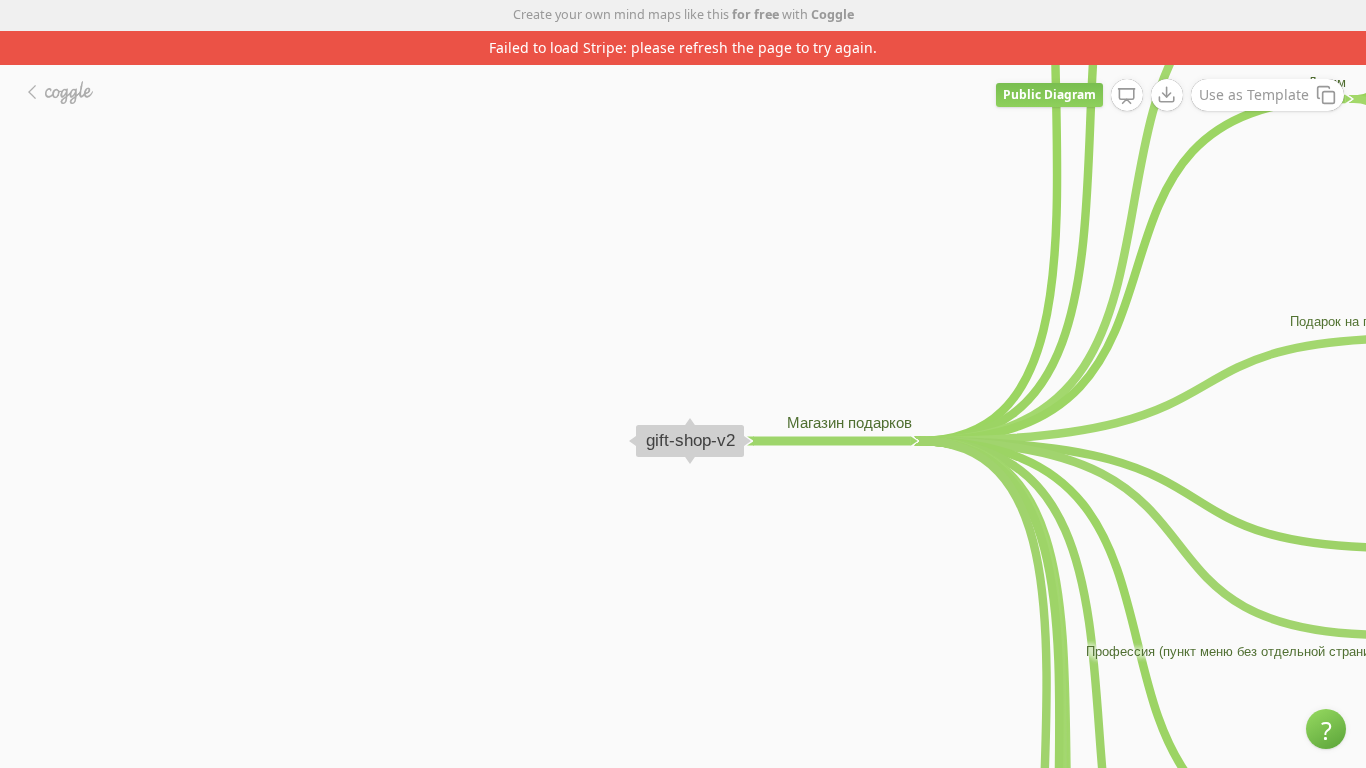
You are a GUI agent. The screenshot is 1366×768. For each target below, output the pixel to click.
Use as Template (1254, 94)
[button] (1326, 729)
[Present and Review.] (1127, 96)
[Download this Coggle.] (1167, 95)
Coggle (832, 14)
